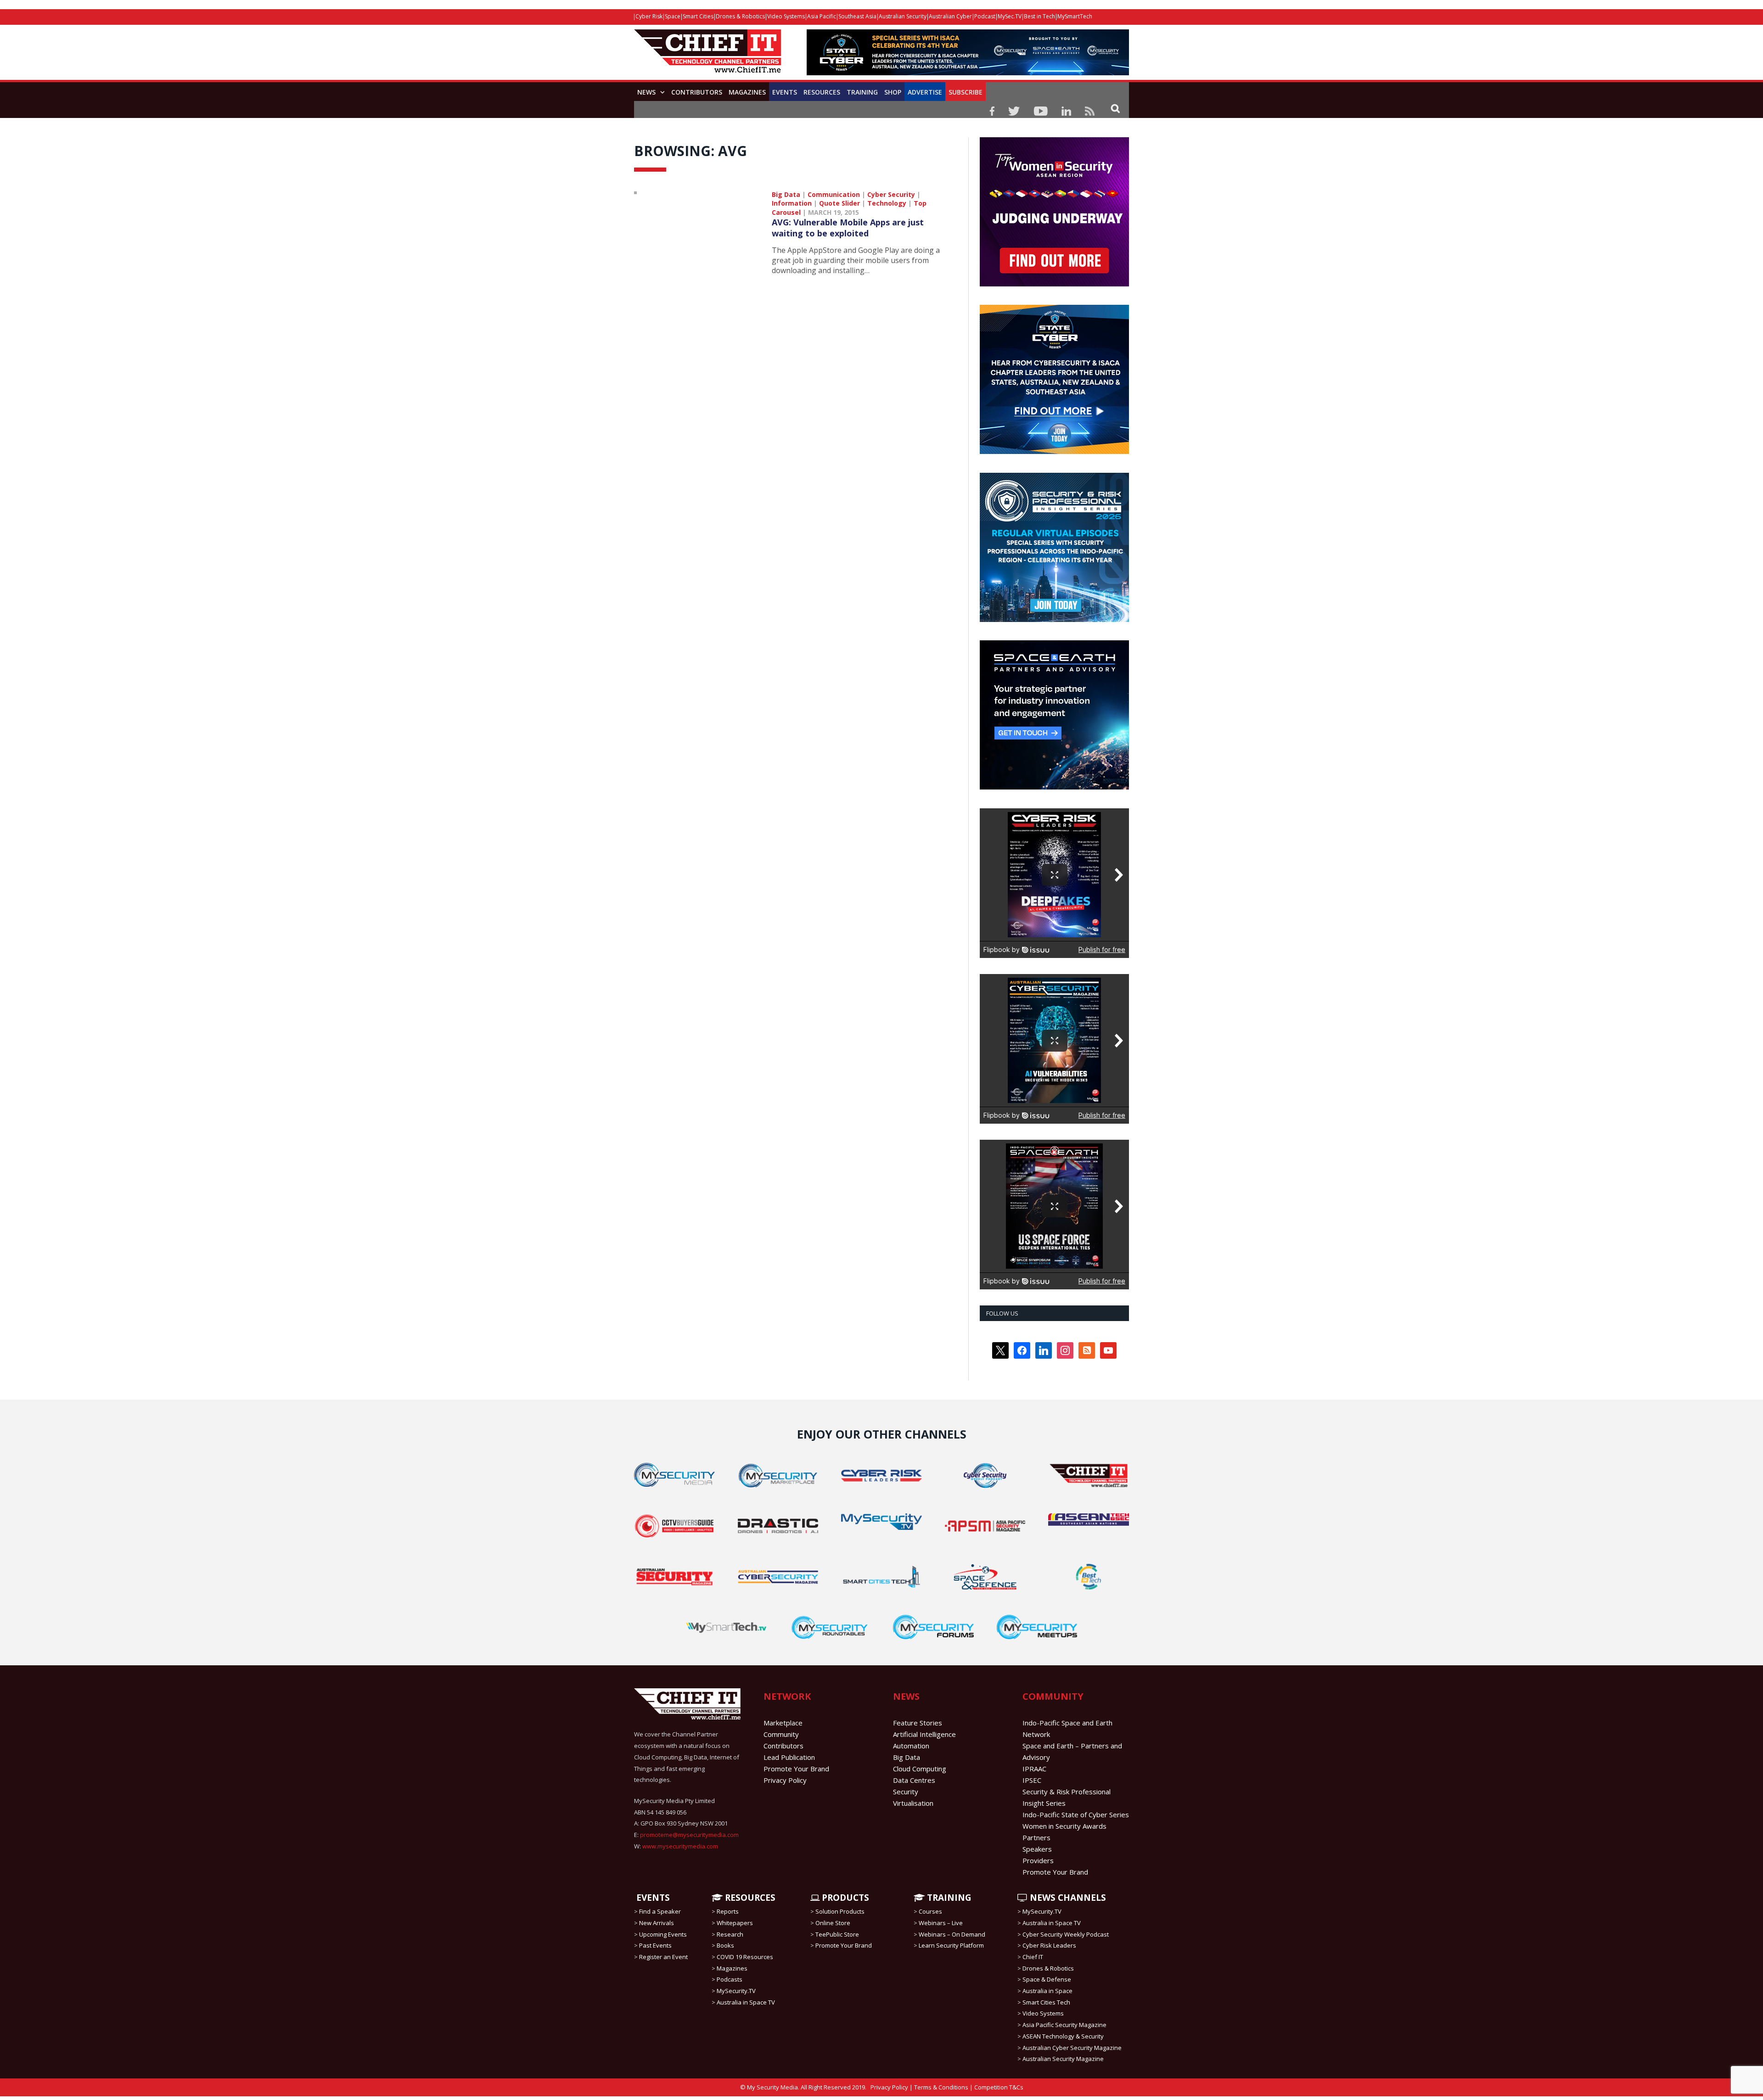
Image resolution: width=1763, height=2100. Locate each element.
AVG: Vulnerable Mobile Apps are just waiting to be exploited (848, 228)
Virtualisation (913, 1803)
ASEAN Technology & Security (1063, 2036)
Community (781, 1734)
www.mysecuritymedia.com (680, 1846)
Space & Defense (1047, 1979)
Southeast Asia (857, 16)
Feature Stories (918, 1723)
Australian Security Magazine (1063, 2059)
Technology (887, 203)
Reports (728, 1911)
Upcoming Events (663, 1934)
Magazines (747, 92)
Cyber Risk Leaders (1049, 1945)
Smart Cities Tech (1046, 2002)
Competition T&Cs (999, 2087)
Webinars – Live (941, 1923)
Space (673, 16)
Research (730, 1934)
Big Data (786, 194)
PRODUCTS (844, 1898)
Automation (911, 1746)
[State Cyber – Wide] (968, 73)
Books (725, 1945)
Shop (893, 92)
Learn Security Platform (951, 1945)
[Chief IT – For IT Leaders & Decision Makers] (707, 56)
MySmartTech (1075, 16)
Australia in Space (1047, 1991)
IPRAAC (1034, 1769)
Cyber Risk (649, 16)
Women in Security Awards (1064, 1826)
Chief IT (1033, 1957)
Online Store (833, 1923)
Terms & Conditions (941, 2087)
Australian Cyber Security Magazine (1072, 2047)
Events (785, 92)
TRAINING (862, 92)
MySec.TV (1010, 16)
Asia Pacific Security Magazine (1064, 2025)
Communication (834, 194)
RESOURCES (749, 1898)
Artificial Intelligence (924, 1734)
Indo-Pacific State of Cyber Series (1076, 1814)
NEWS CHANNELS (1067, 1898)
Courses (930, 1911)
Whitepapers (735, 1923)
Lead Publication (789, 1757)
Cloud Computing (920, 1769)
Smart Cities (698, 16)
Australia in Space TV (746, 2002)
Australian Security (903, 16)
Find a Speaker (660, 1911)
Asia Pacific (822, 16)
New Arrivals (657, 1923)
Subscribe (966, 92)
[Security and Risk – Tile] (1054, 620)
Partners (1036, 1837)
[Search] (1115, 108)
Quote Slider (839, 203)
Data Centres (914, 1780)
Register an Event (663, 1957)
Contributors (697, 92)
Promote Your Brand (796, 1769)
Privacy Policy (785, 1780)
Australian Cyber (950, 16)
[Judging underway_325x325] (1054, 284)
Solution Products (840, 1911)
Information (792, 203)
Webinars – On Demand (952, 1934)
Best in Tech (1039, 16)
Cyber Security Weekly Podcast (1066, 1934)
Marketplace (783, 1723)
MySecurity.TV (736, 1991)
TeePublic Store (837, 1934)
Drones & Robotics (740, 16)
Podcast (985, 16)
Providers (1038, 1860)
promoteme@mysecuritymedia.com (689, 1835)
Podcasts (730, 1979)
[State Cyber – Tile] (1054, 452)
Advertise (925, 92)
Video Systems (786, 16)
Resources (822, 92)
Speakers (1037, 1849)
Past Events (655, 1945)
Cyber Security (891, 194)
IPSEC (1032, 1780)
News (646, 92)
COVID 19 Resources (745, 1957)
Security (906, 1792)
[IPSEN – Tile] (1054, 787)
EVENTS (652, 1898)
